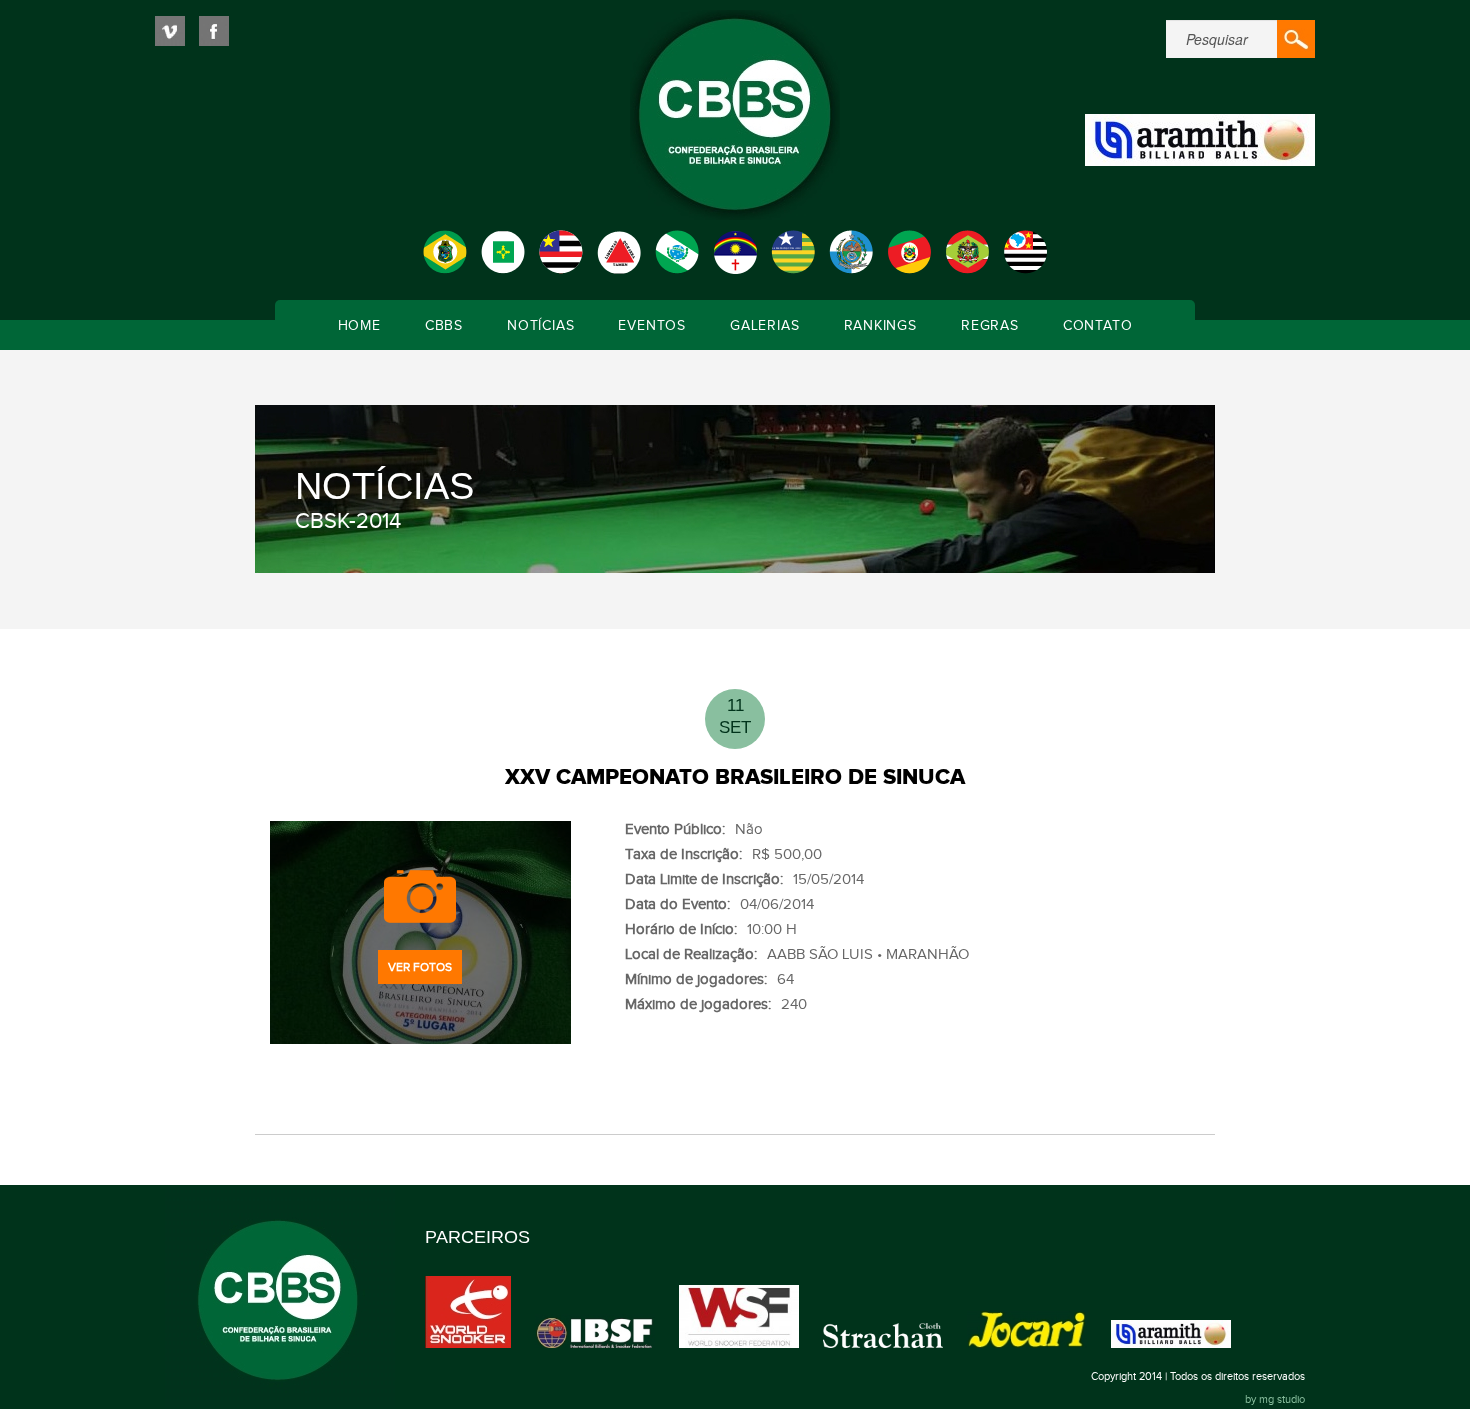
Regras (990, 326)
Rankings (880, 326)
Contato (1098, 326)
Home (359, 326)
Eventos (652, 326)
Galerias (764, 326)
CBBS (444, 326)
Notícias (540, 326)
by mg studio (1275, 1399)
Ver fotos (420, 967)
